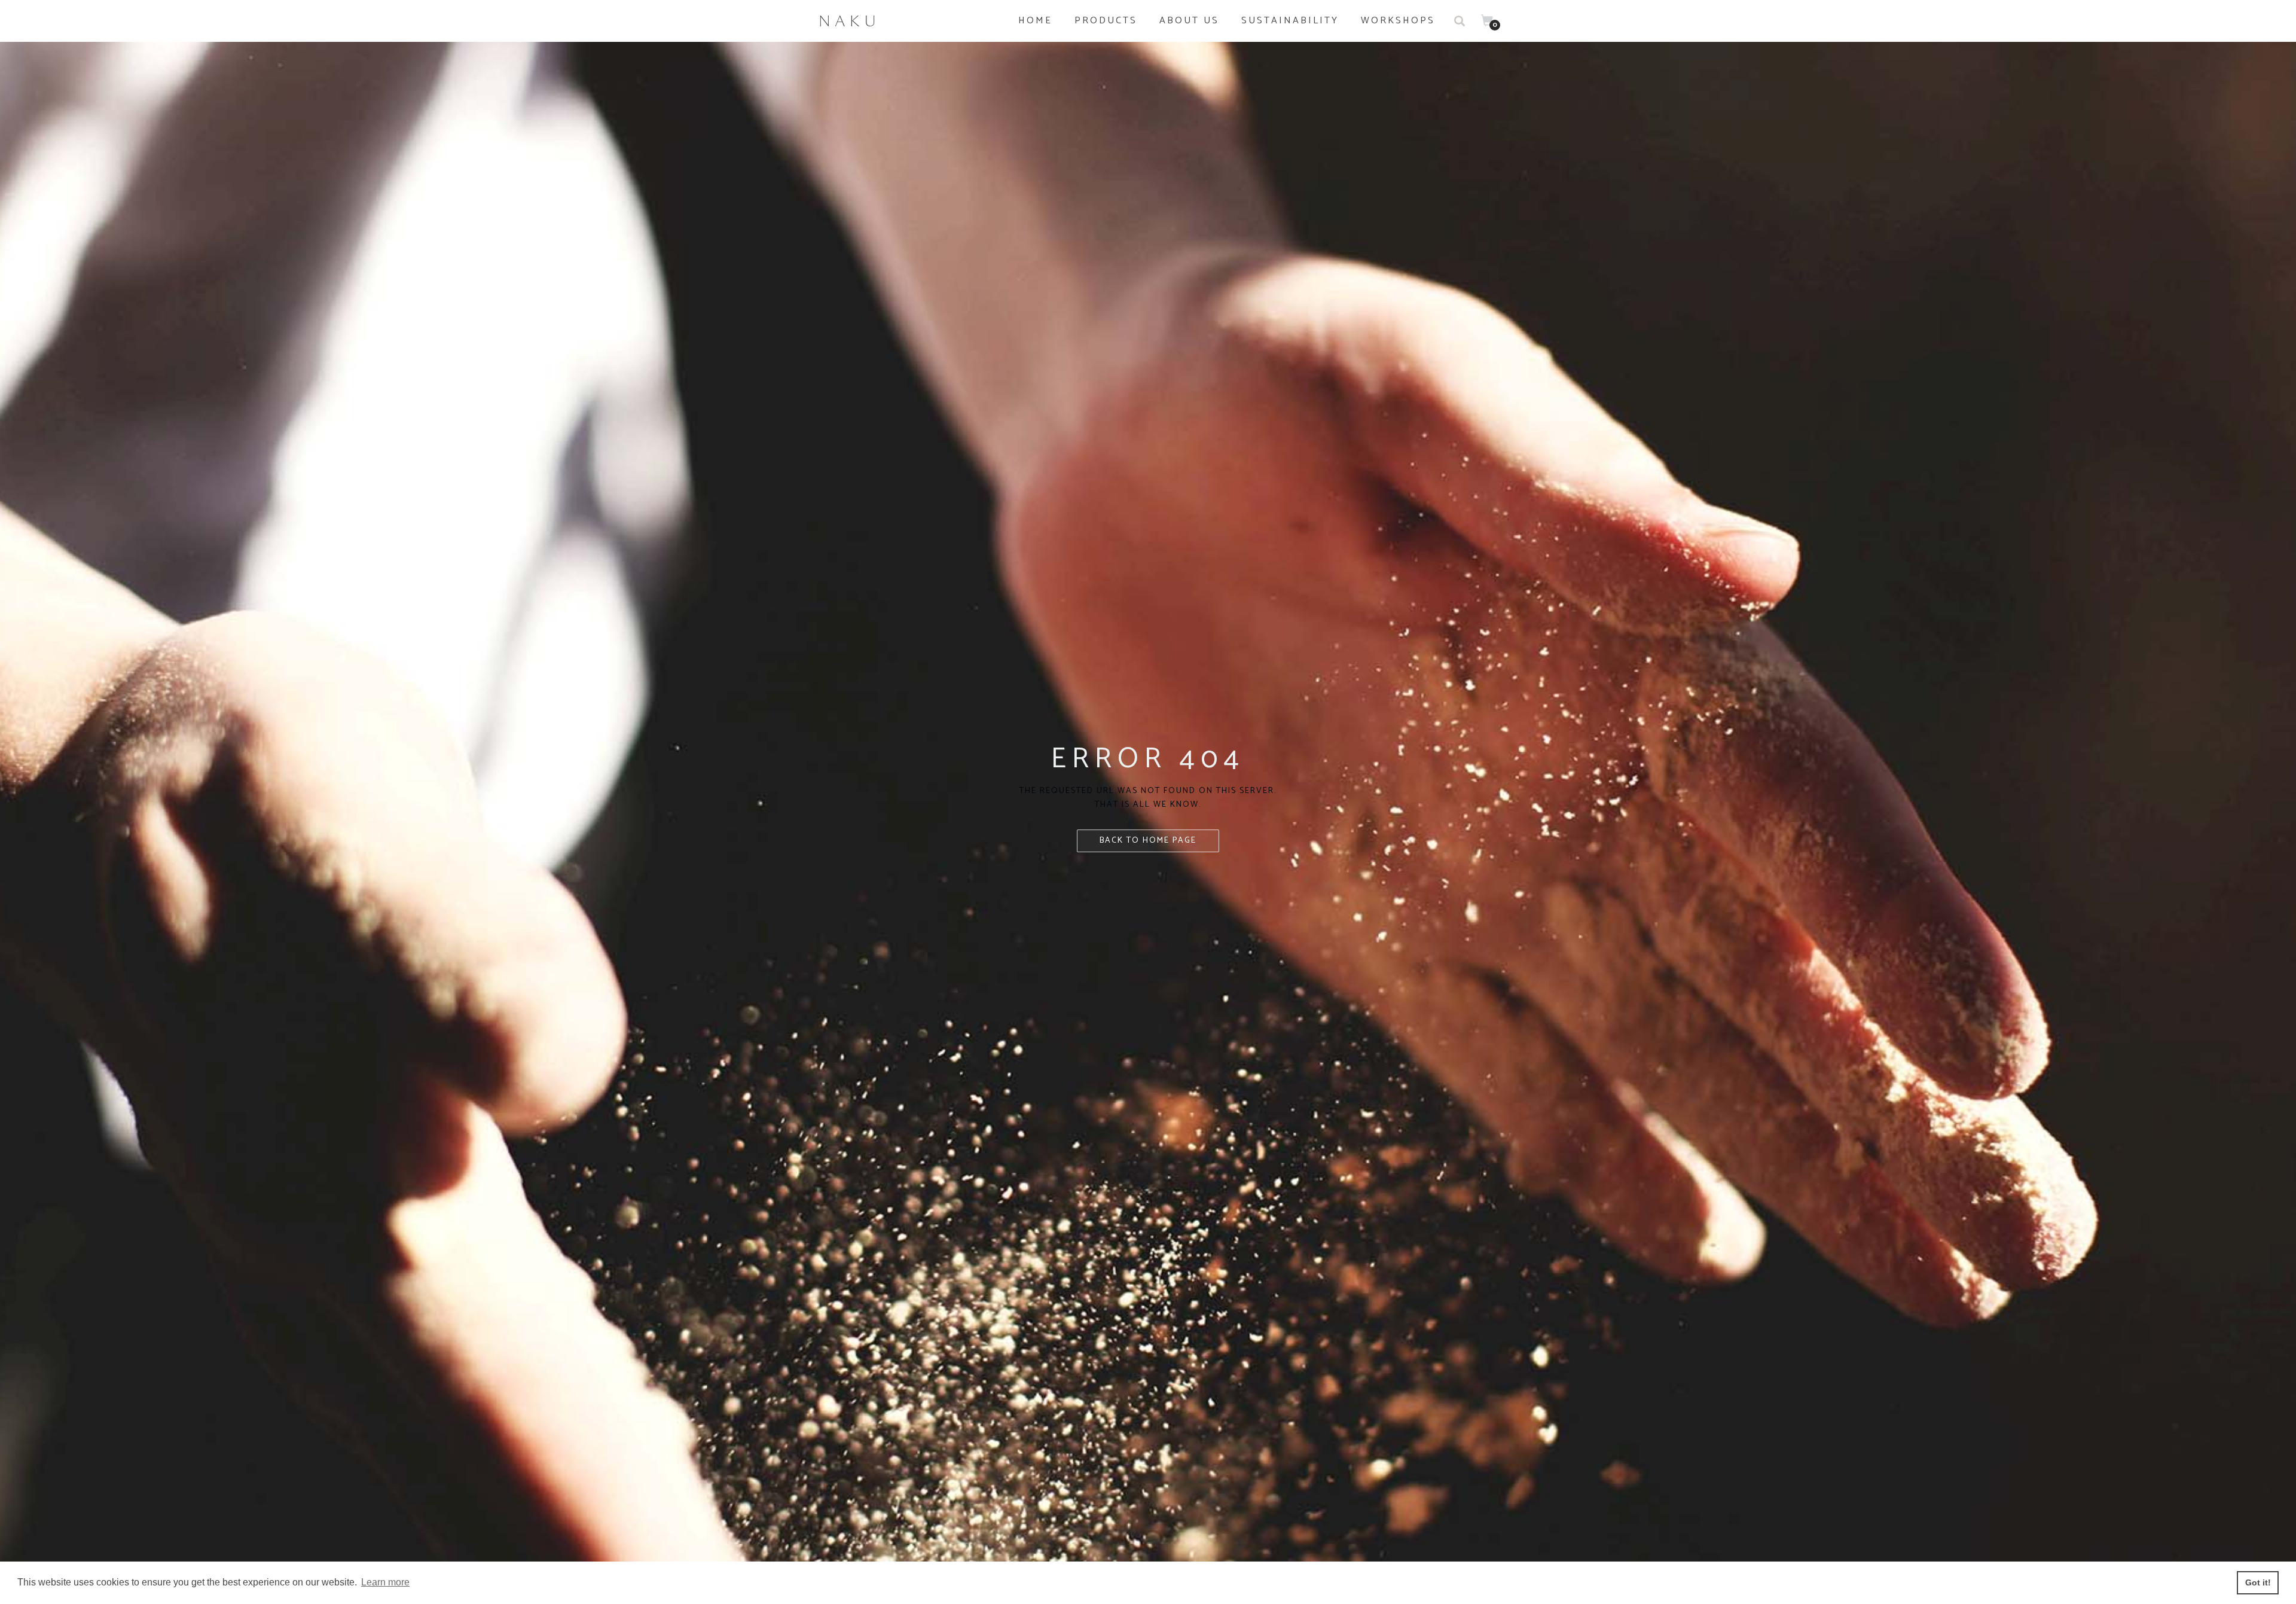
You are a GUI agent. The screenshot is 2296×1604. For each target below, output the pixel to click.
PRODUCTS (1106, 21)
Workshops (1398, 21)
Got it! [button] (2258, 1582)
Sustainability (1290, 21)
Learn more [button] (385, 1582)
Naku (850, 21)
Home (1035, 21)
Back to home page (1148, 841)
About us (1189, 21)
